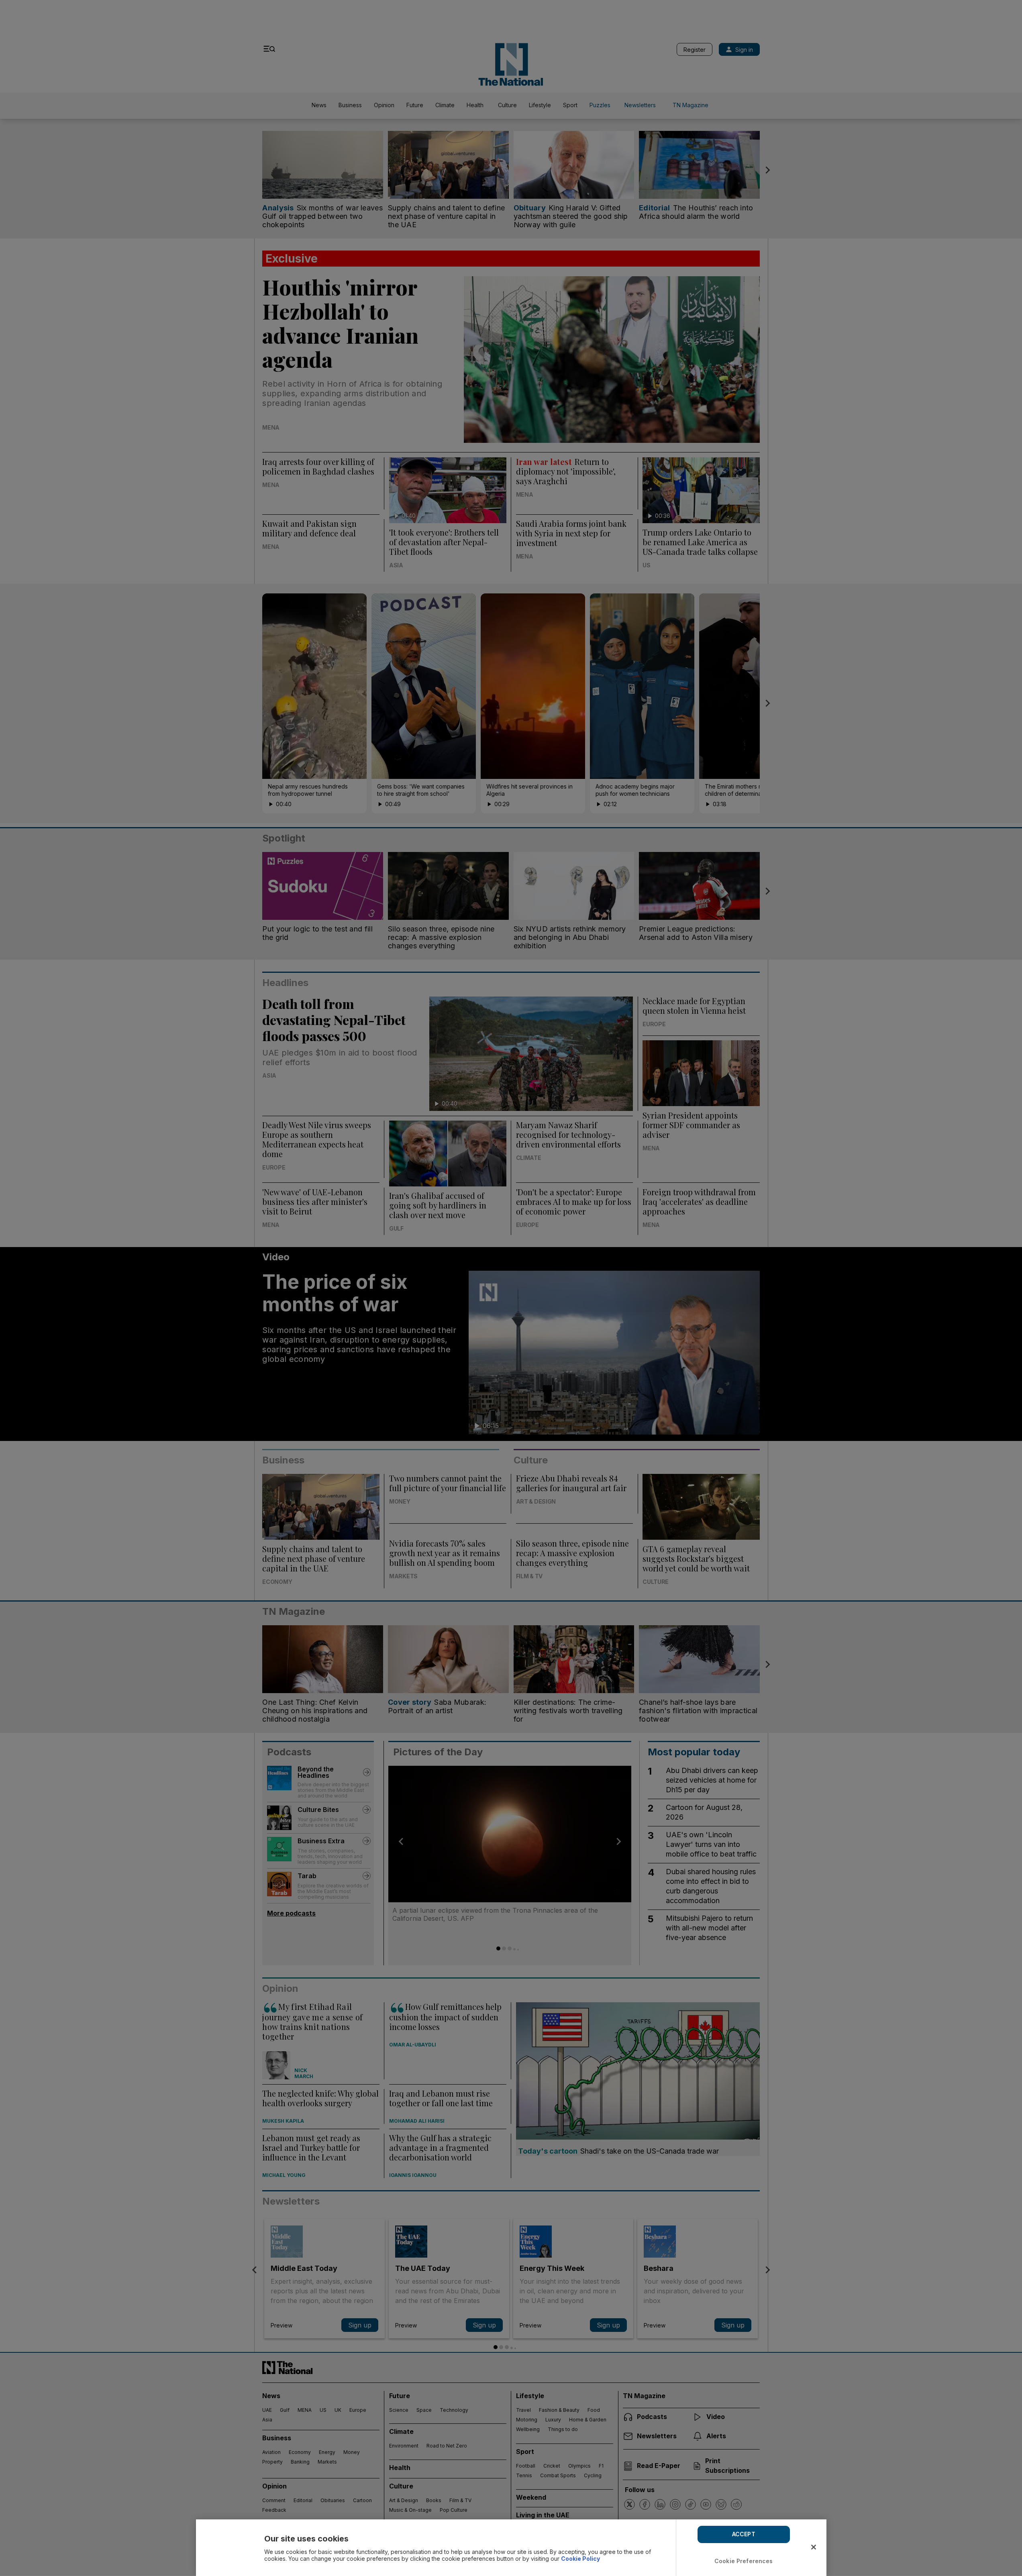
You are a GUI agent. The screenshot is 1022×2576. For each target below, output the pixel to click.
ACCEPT (744, 2534)
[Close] (814, 2547)
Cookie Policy (580, 2559)
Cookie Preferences (744, 2561)
